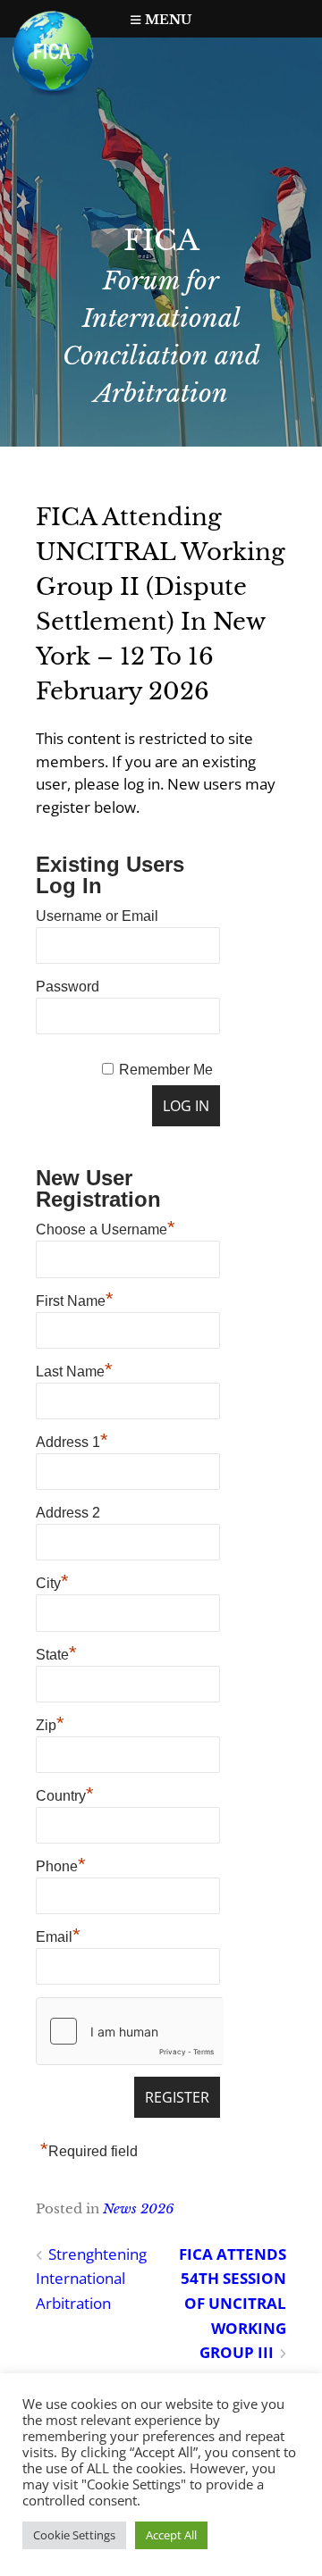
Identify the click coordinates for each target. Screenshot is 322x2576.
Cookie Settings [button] (74, 2535)
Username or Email (97, 916)
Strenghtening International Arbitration (91, 2279)
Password (68, 987)
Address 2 (68, 1513)
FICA (161, 240)
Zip (50, 1723)
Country (65, 1794)
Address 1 (72, 1440)
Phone (61, 1864)
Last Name (74, 1369)
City (52, 1581)
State (56, 1652)
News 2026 (139, 2208)
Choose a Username (106, 1227)
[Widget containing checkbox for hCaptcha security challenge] (130, 2031)
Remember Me (166, 1070)
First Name (75, 1299)
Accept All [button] (171, 2535)
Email (58, 1935)
